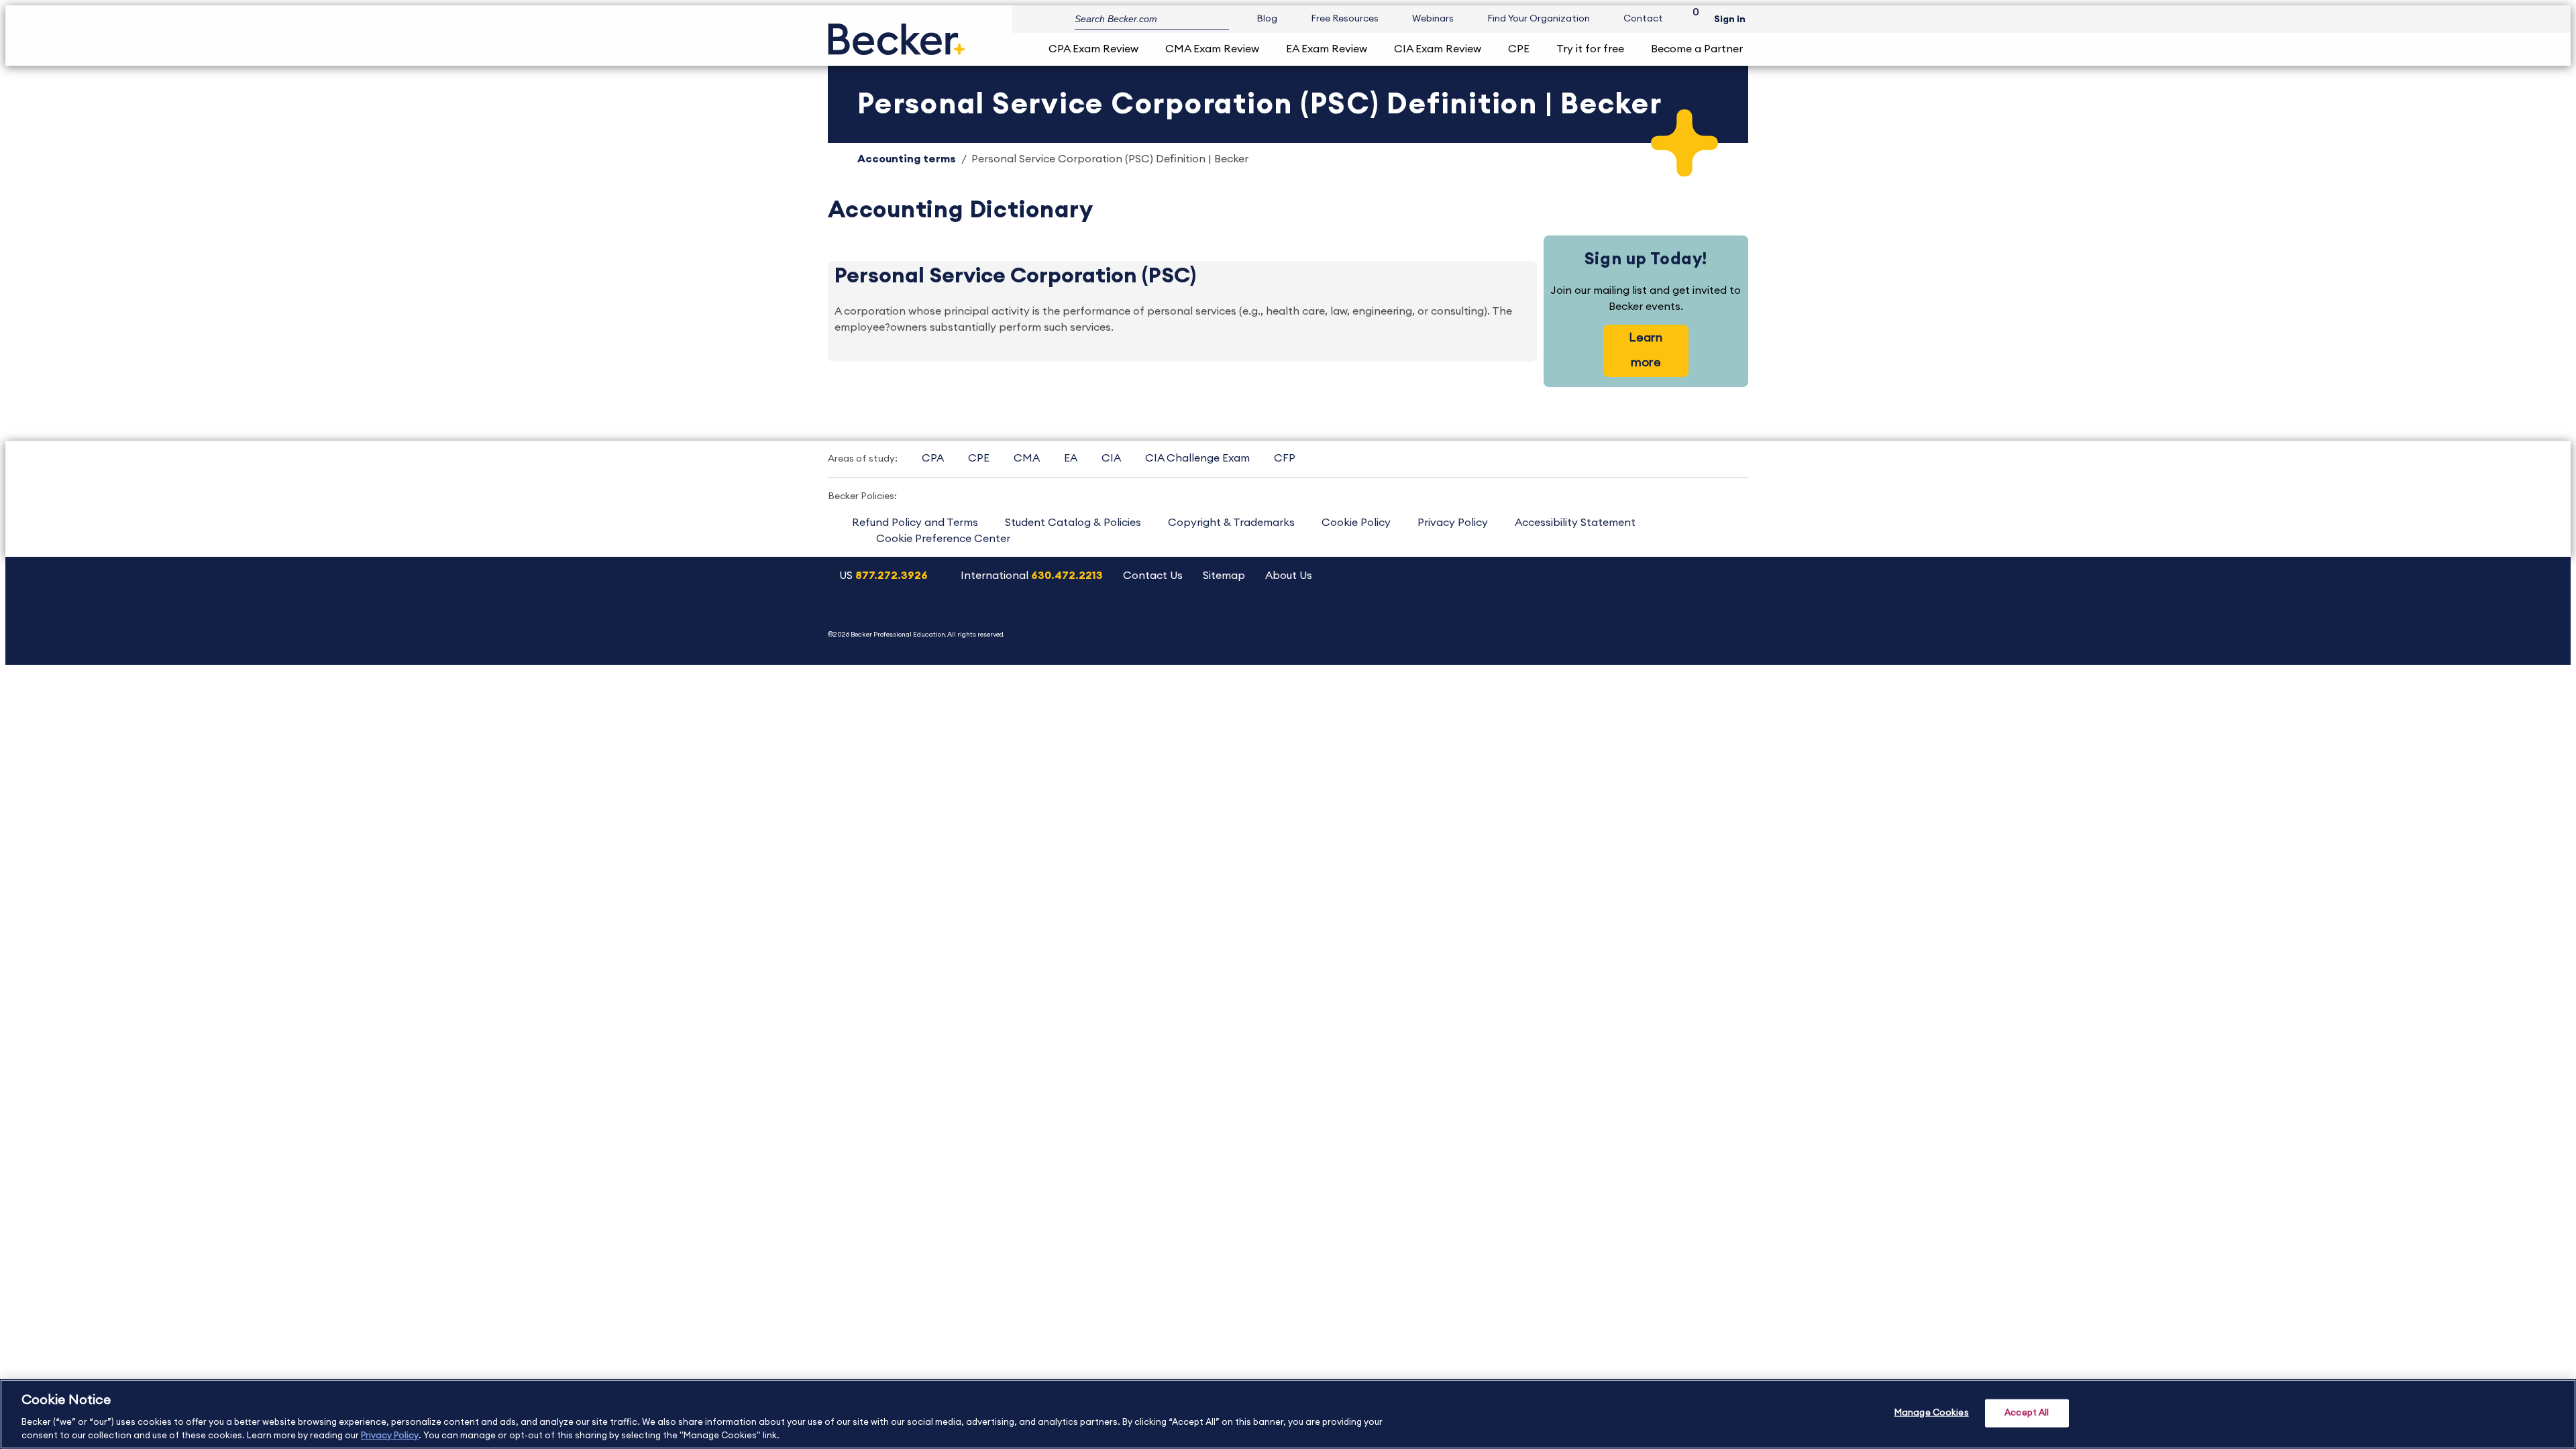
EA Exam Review (1327, 49)
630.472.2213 (1067, 576)
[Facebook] (1661, 620)
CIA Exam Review (1438, 49)
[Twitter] (1626, 620)
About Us (1289, 576)
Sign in (1730, 19)
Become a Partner (1697, 49)
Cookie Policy (1356, 523)
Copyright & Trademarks (1231, 523)
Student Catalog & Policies (1073, 523)
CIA (1111, 458)
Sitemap (1224, 576)
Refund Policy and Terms (915, 523)
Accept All (2027, 1413)
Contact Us (1153, 576)
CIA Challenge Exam (1197, 458)
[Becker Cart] (1691, 19)
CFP (1285, 458)
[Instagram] (1558, 620)
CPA (933, 458)
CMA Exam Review (1212, 49)
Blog (1267, 19)
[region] (1288, 1414)
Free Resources (1345, 19)
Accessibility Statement (1575, 523)
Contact (1643, 19)
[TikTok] (1729, 620)
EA (1071, 458)
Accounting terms (907, 159)
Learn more (1646, 350)
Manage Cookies (1932, 1413)
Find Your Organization (1539, 19)
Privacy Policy (1453, 523)
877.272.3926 (892, 576)
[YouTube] (1592, 620)
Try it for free (1590, 49)
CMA (1027, 458)
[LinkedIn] (1695, 620)
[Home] (897, 34)
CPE (1519, 49)
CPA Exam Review (1093, 49)
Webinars (1433, 19)
